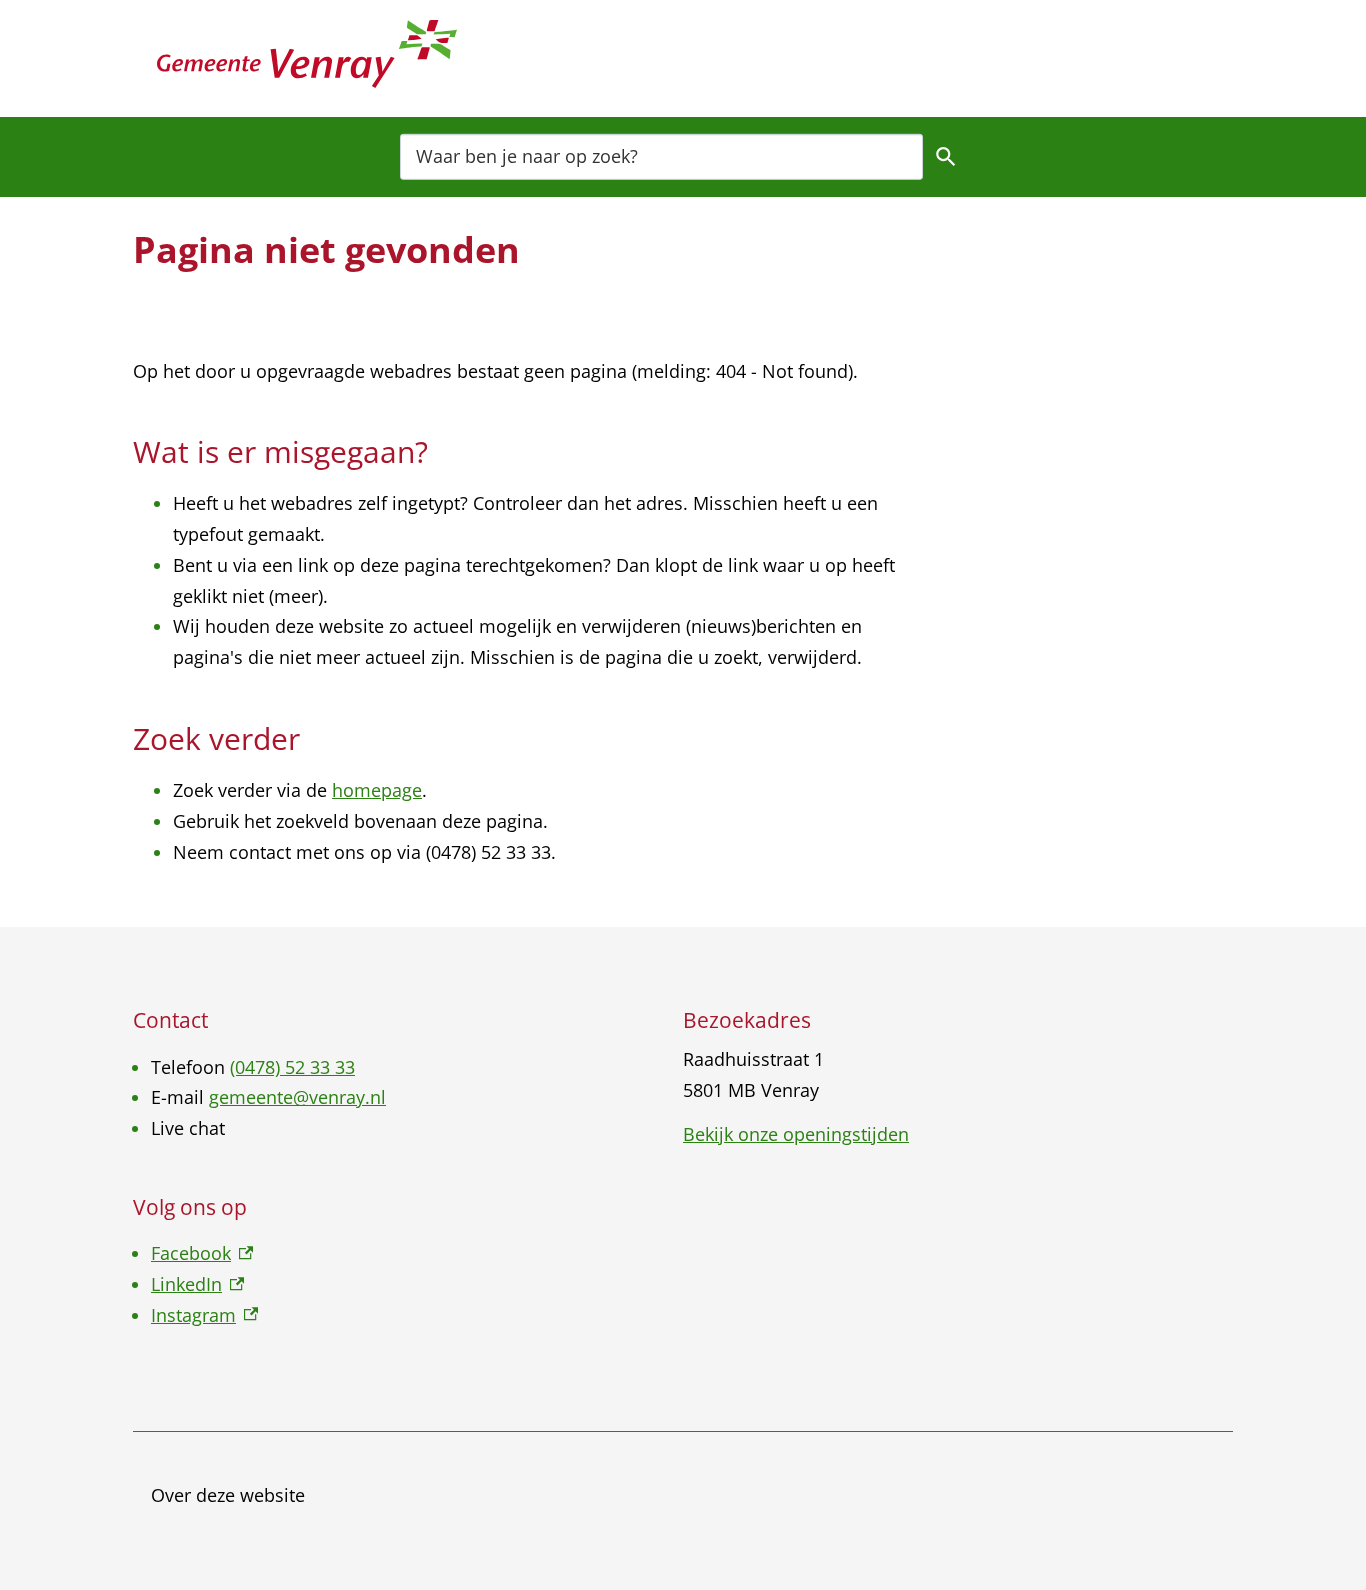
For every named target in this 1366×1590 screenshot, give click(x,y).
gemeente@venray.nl (297, 1097)
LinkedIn (197, 1284)
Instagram (204, 1315)
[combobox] (661, 155)
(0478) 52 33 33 (292, 1067)
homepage (377, 790)
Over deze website (228, 1495)
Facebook (202, 1253)
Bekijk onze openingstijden (796, 1134)
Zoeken (946, 156)
